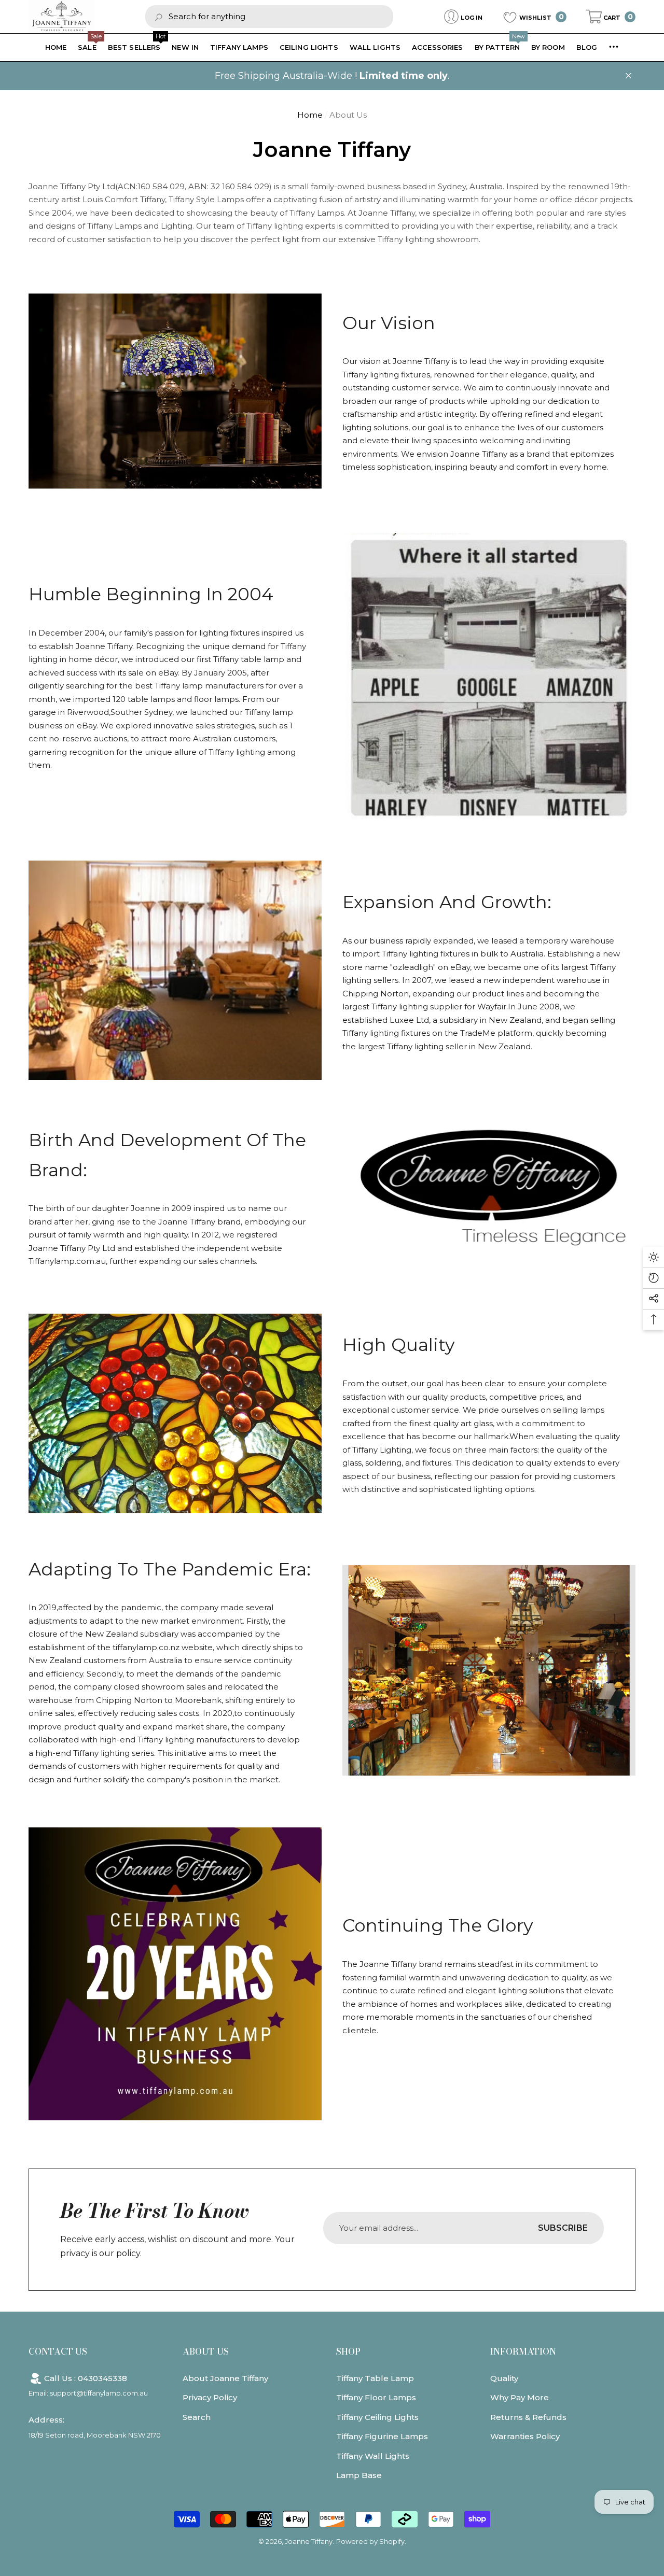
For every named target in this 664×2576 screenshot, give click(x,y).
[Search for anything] (269, 16)
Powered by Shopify (370, 2541)
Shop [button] (348, 2352)
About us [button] (206, 2352)
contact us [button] (58, 2352)
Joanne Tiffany (309, 2541)
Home (310, 115)
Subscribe (563, 2228)
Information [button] (523, 2352)
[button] (611, 17)
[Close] (628, 76)
